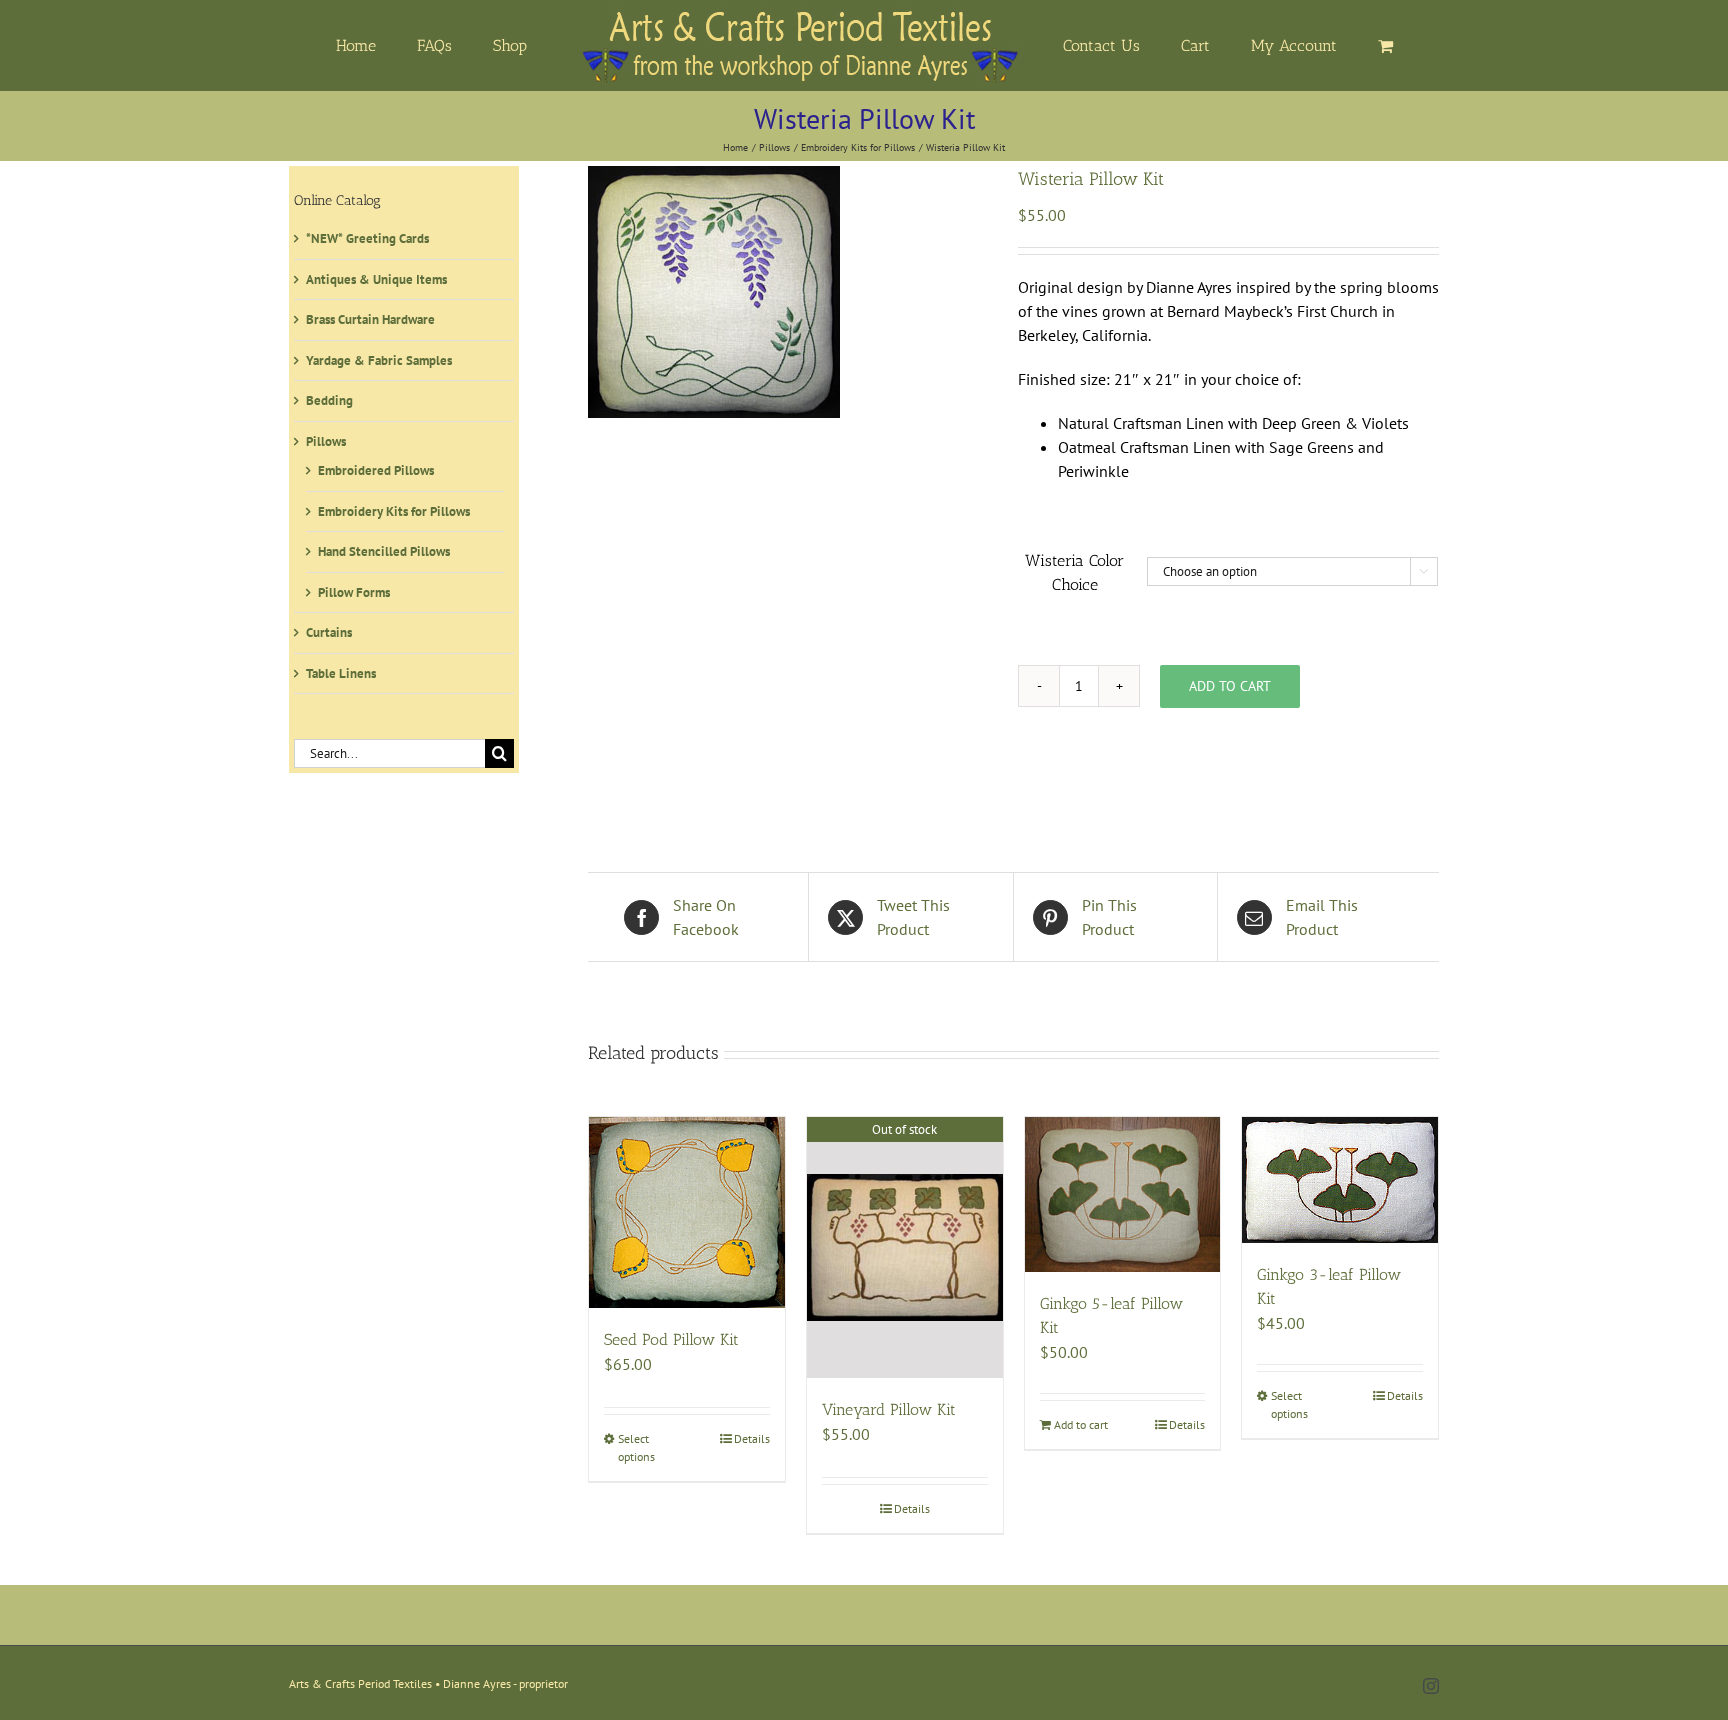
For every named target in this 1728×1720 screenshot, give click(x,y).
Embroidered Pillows (376, 470)
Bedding (329, 400)
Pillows (326, 441)
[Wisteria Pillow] (788, 292)
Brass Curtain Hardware (370, 319)
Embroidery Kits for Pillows (394, 511)
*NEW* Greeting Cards (367, 238)
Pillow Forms (354, 592)
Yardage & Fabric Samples (379, 360)
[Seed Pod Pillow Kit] (687, 1212)
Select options (636, 1447)
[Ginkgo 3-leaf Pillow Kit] (1340, 1180)
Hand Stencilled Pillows (384, 551)
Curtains (329, 632)
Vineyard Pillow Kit (889, 1409)
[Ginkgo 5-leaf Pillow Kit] (1123, 1194)
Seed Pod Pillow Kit (671, 1339)
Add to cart (1230, 686)
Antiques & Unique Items (376, 279)
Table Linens (341, 673)
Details (752, 1438)
